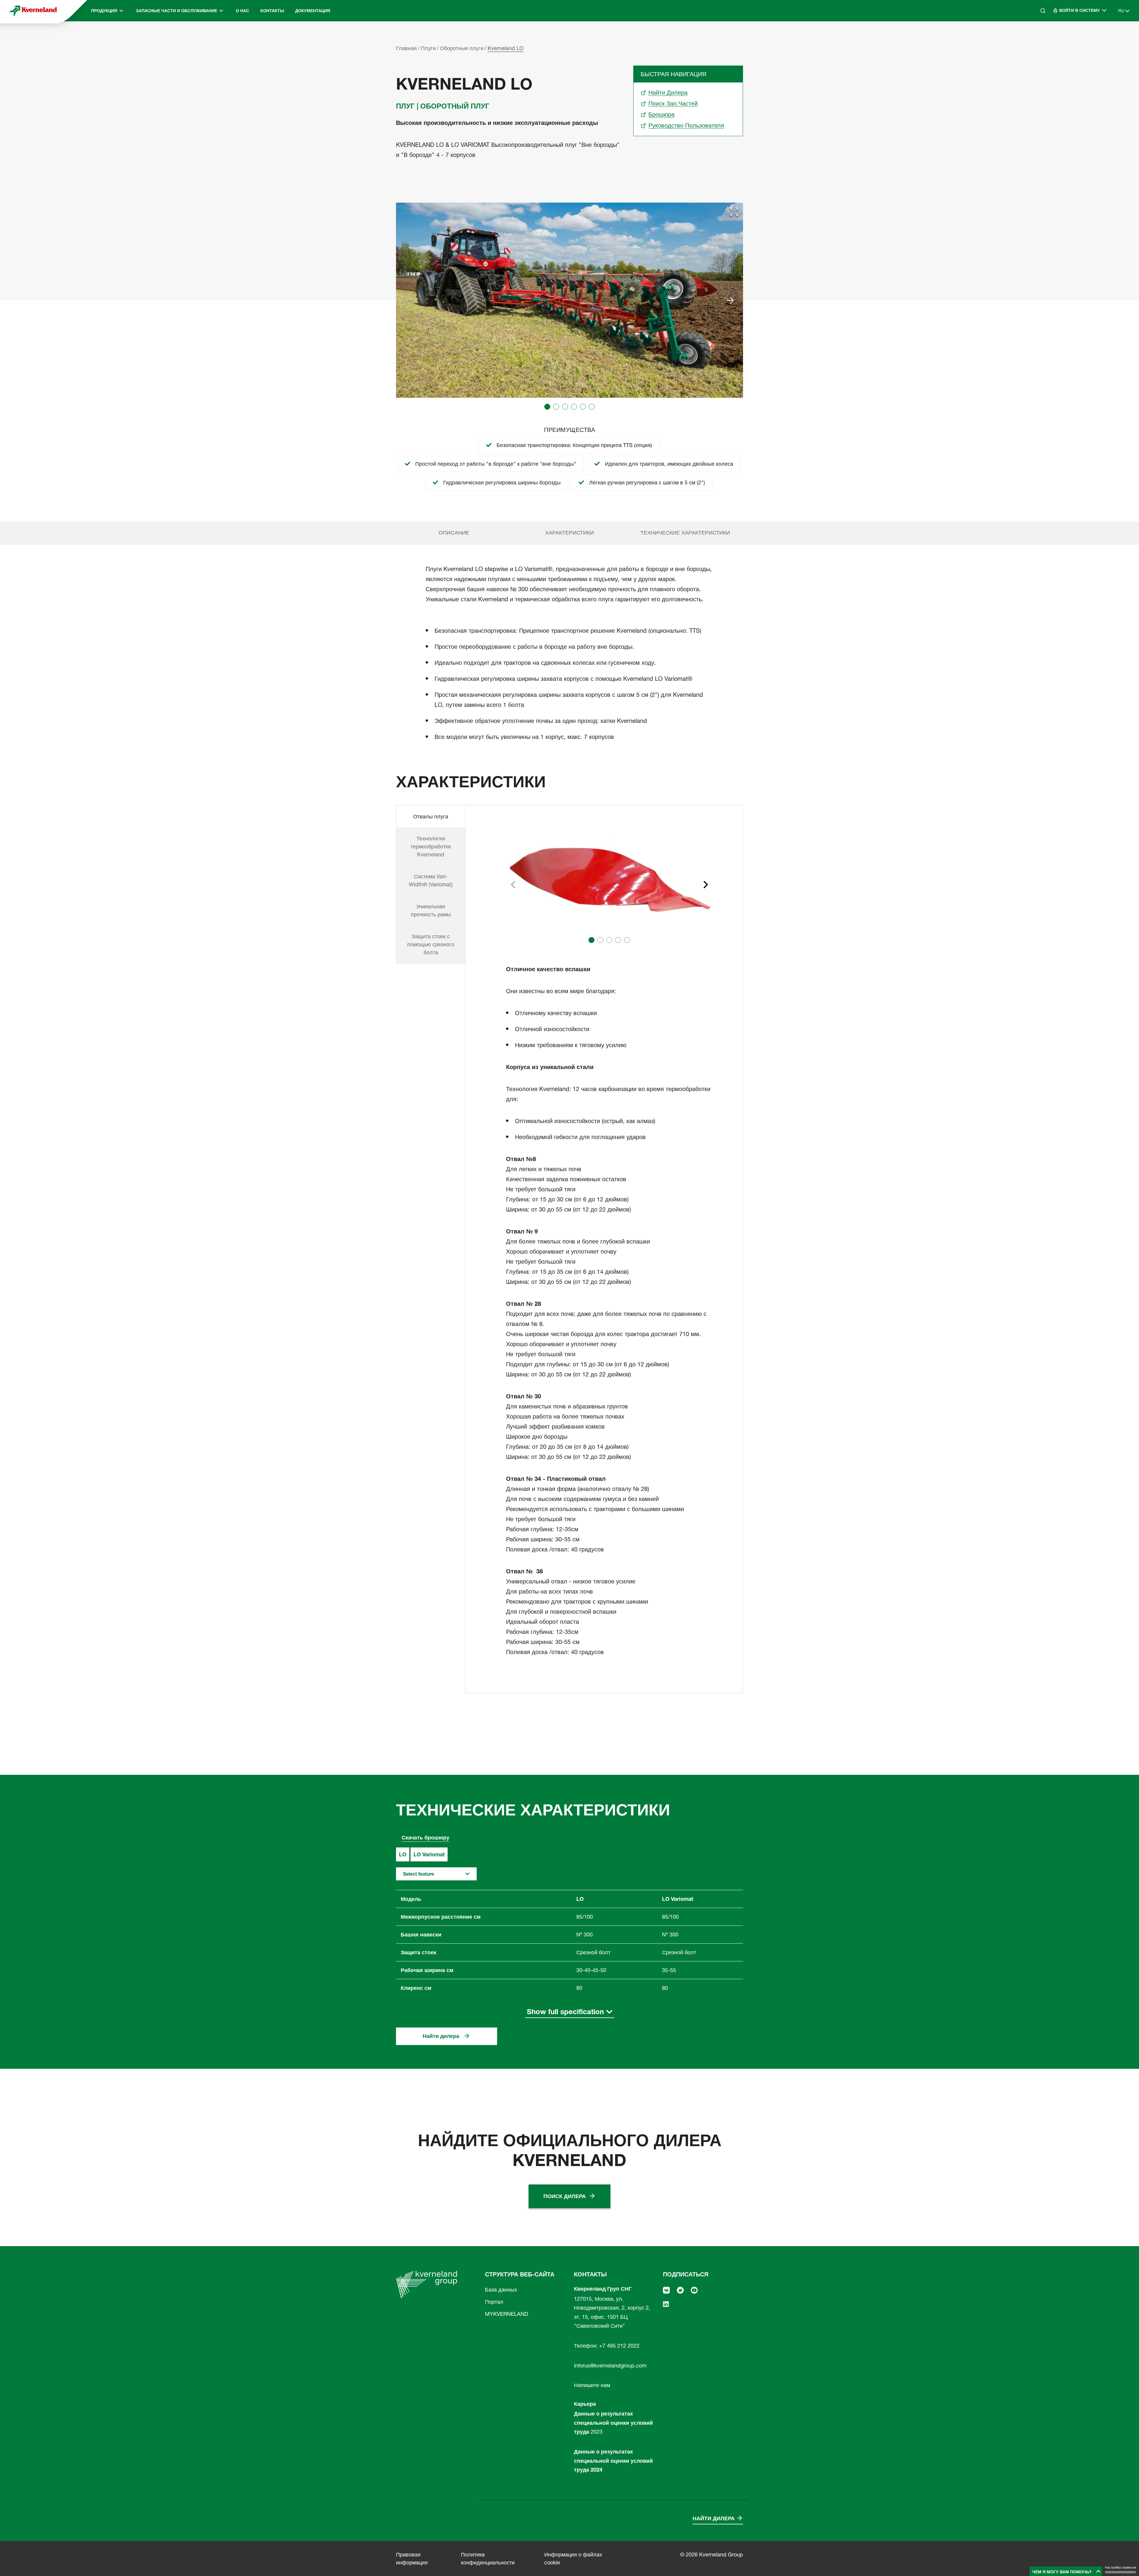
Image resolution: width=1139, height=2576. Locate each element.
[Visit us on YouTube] (694, 2290)
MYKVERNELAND (507, 2314)
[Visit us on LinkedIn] (666, 2304)
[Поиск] (1039, 36)
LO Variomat (429, 1854)
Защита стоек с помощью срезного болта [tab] (431, 944)
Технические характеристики (685, 533)
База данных (501, 2290)
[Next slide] (730, 300)
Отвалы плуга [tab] (431, 816)
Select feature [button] (419, 1874)
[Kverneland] (33, 11)
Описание (454, 533)
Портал (494, 2302)
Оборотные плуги (462, 48)
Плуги (428, 48)
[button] (547, 407)
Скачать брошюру (425, 1838)
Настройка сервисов (1120, 2567)
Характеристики (569, 533)
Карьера (585, 2404)
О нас (242, 11)
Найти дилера (441, 2036)
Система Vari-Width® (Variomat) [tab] (431, 880)
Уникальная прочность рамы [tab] (431, 910)
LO (403, 1854)
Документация (313, 11)
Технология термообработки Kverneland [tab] (431, 846)
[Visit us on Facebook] (666, 2290)
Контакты (272, 11)
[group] (569, 300)
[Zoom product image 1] (734, 212)
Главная (406, 48)
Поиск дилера (565, 2196)
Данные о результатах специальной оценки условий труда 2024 (613, 2461)
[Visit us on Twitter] (680, 2290)
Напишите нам (592, 2385)
